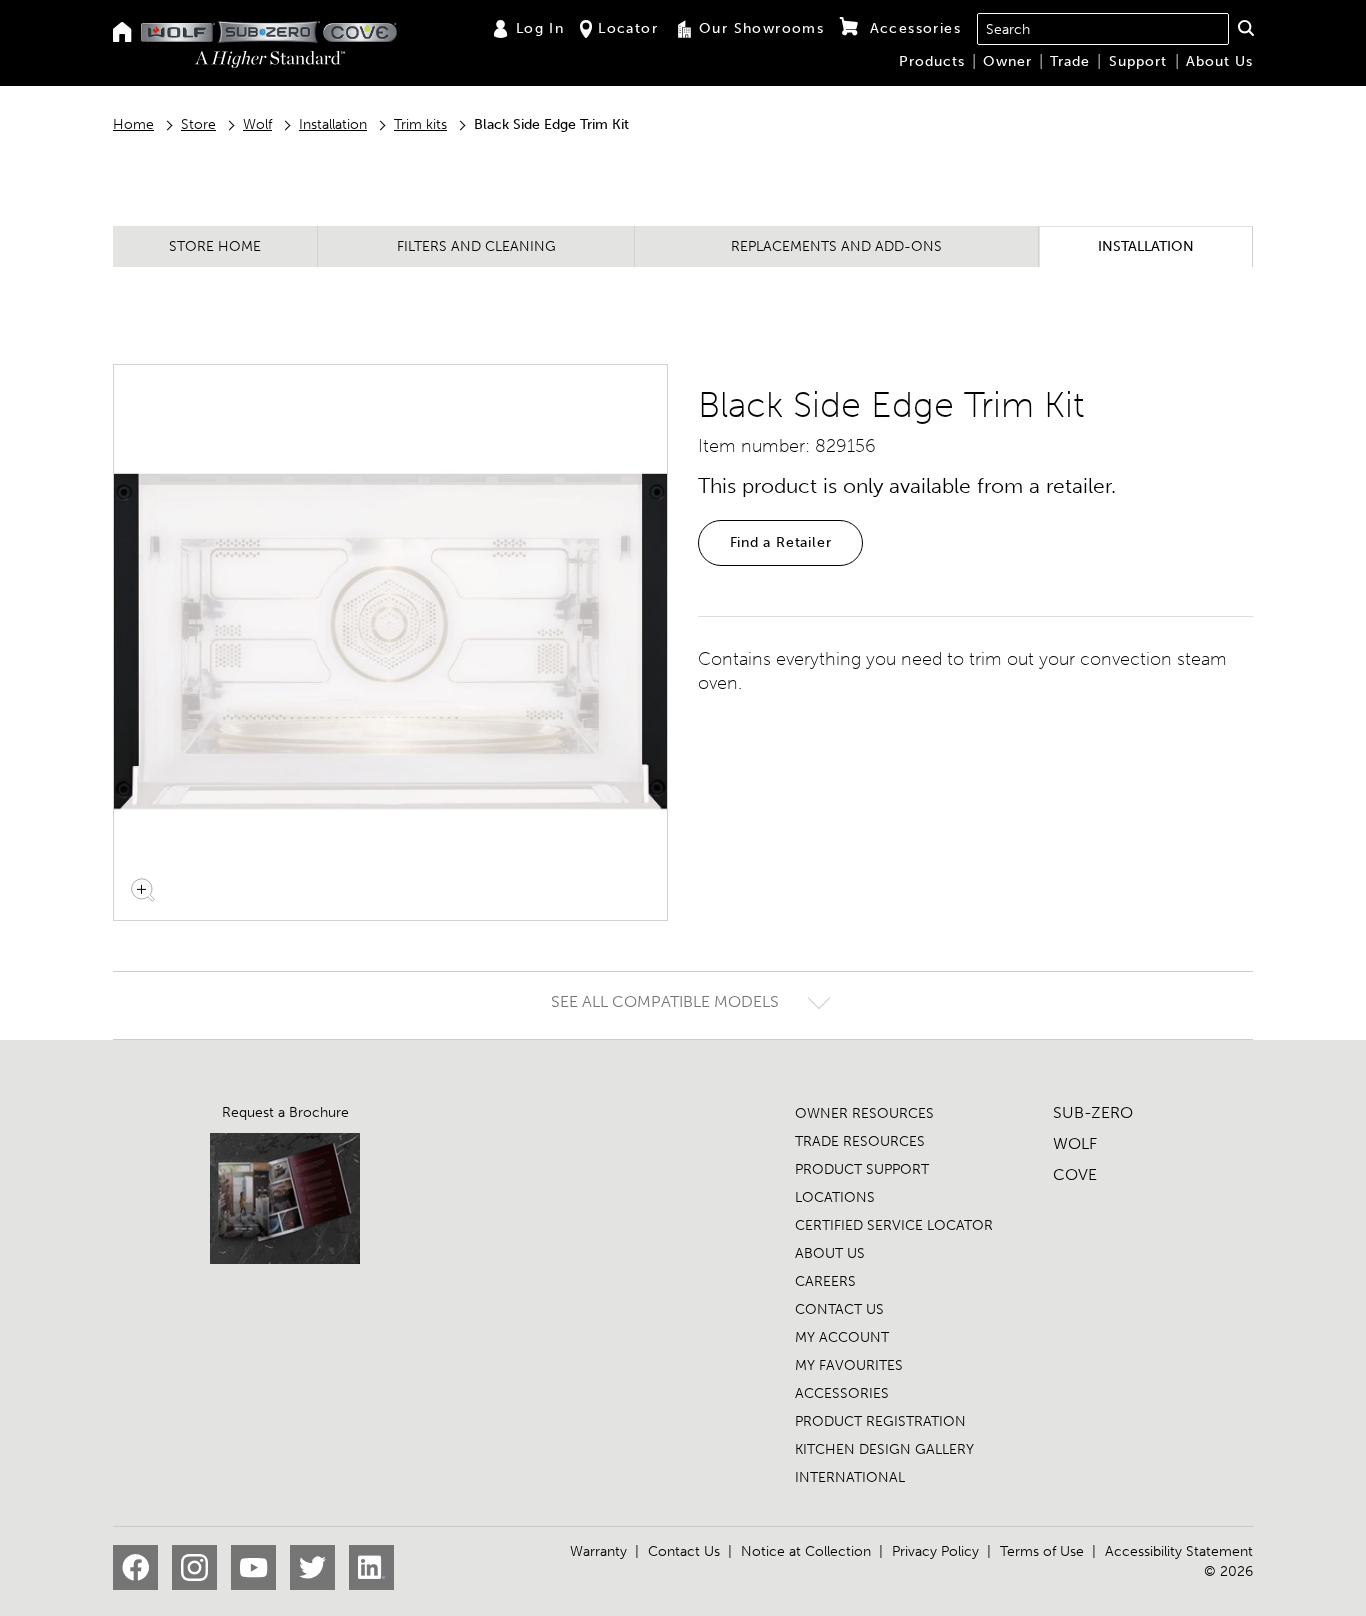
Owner (1007, 61)
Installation (333, 124)
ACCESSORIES (842, 1393)
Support (1138, 61)
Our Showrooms (761, 28)
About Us (1219, 61)
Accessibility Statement (1179, 1551)
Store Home (215, 246)
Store (198, 124)
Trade (1070, 61)
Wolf (257, 124)
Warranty (598, 1551)
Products (932, 61)
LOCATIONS (835, 1197)
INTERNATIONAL (850, 1477)
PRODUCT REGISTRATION (880, 1421)
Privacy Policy (935, 1551)
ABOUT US (830, 1253)
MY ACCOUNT (842, 1337)
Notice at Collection (806, 1551)
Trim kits (420, 124)
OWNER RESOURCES (864, 1113)
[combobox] (1103, 29)
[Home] (122, 33)
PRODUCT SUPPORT (862, 1169)
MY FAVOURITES (849, 1365)
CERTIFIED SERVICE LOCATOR (894, 1225)
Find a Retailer (781, 542)
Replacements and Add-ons (836, 246)
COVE (1075, 1174)
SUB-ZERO (1093, 1112)
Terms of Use (1042, 1551)
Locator (628, 28)
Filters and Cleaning (476, 246)
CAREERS (825, 1281)
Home (133, 124)
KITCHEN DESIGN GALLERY (884, 1449)
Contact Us (684, 1551)
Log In (540, 28)
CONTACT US (839, 1309)
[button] (1245, 28)
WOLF (1075, 1143)
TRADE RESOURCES (860, 1141)
